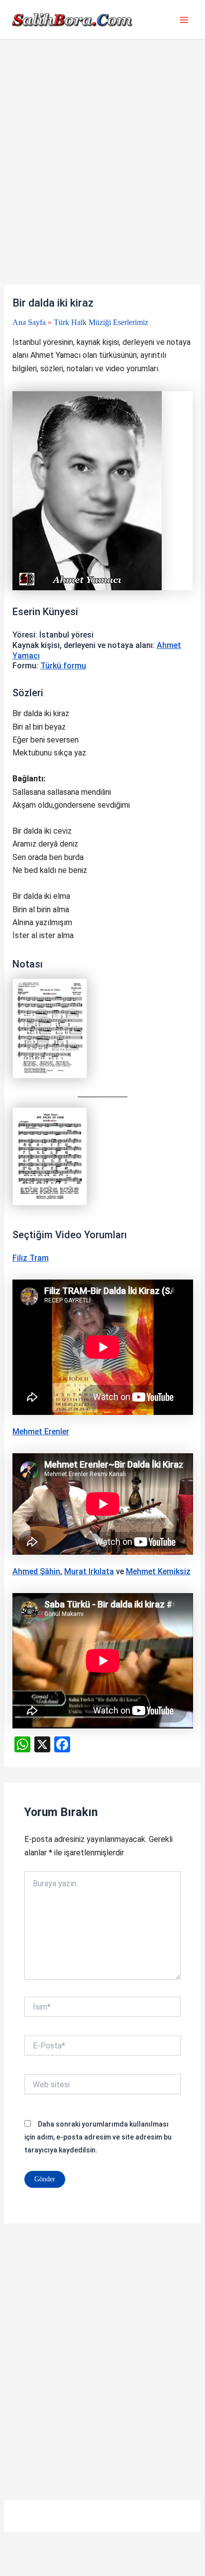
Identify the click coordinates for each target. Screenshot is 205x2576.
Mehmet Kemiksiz (158, 1571)
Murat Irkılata (89, 1571)
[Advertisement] (102, 178)
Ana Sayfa (29, 322)
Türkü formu (63, 666)
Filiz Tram (31, 1258)
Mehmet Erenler (41, 1432)
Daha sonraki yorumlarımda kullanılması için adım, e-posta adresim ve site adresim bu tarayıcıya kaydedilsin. (98, 2137)
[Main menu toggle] (184, 20)
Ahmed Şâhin (36, 1571)
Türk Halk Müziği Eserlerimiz (101, 322)
